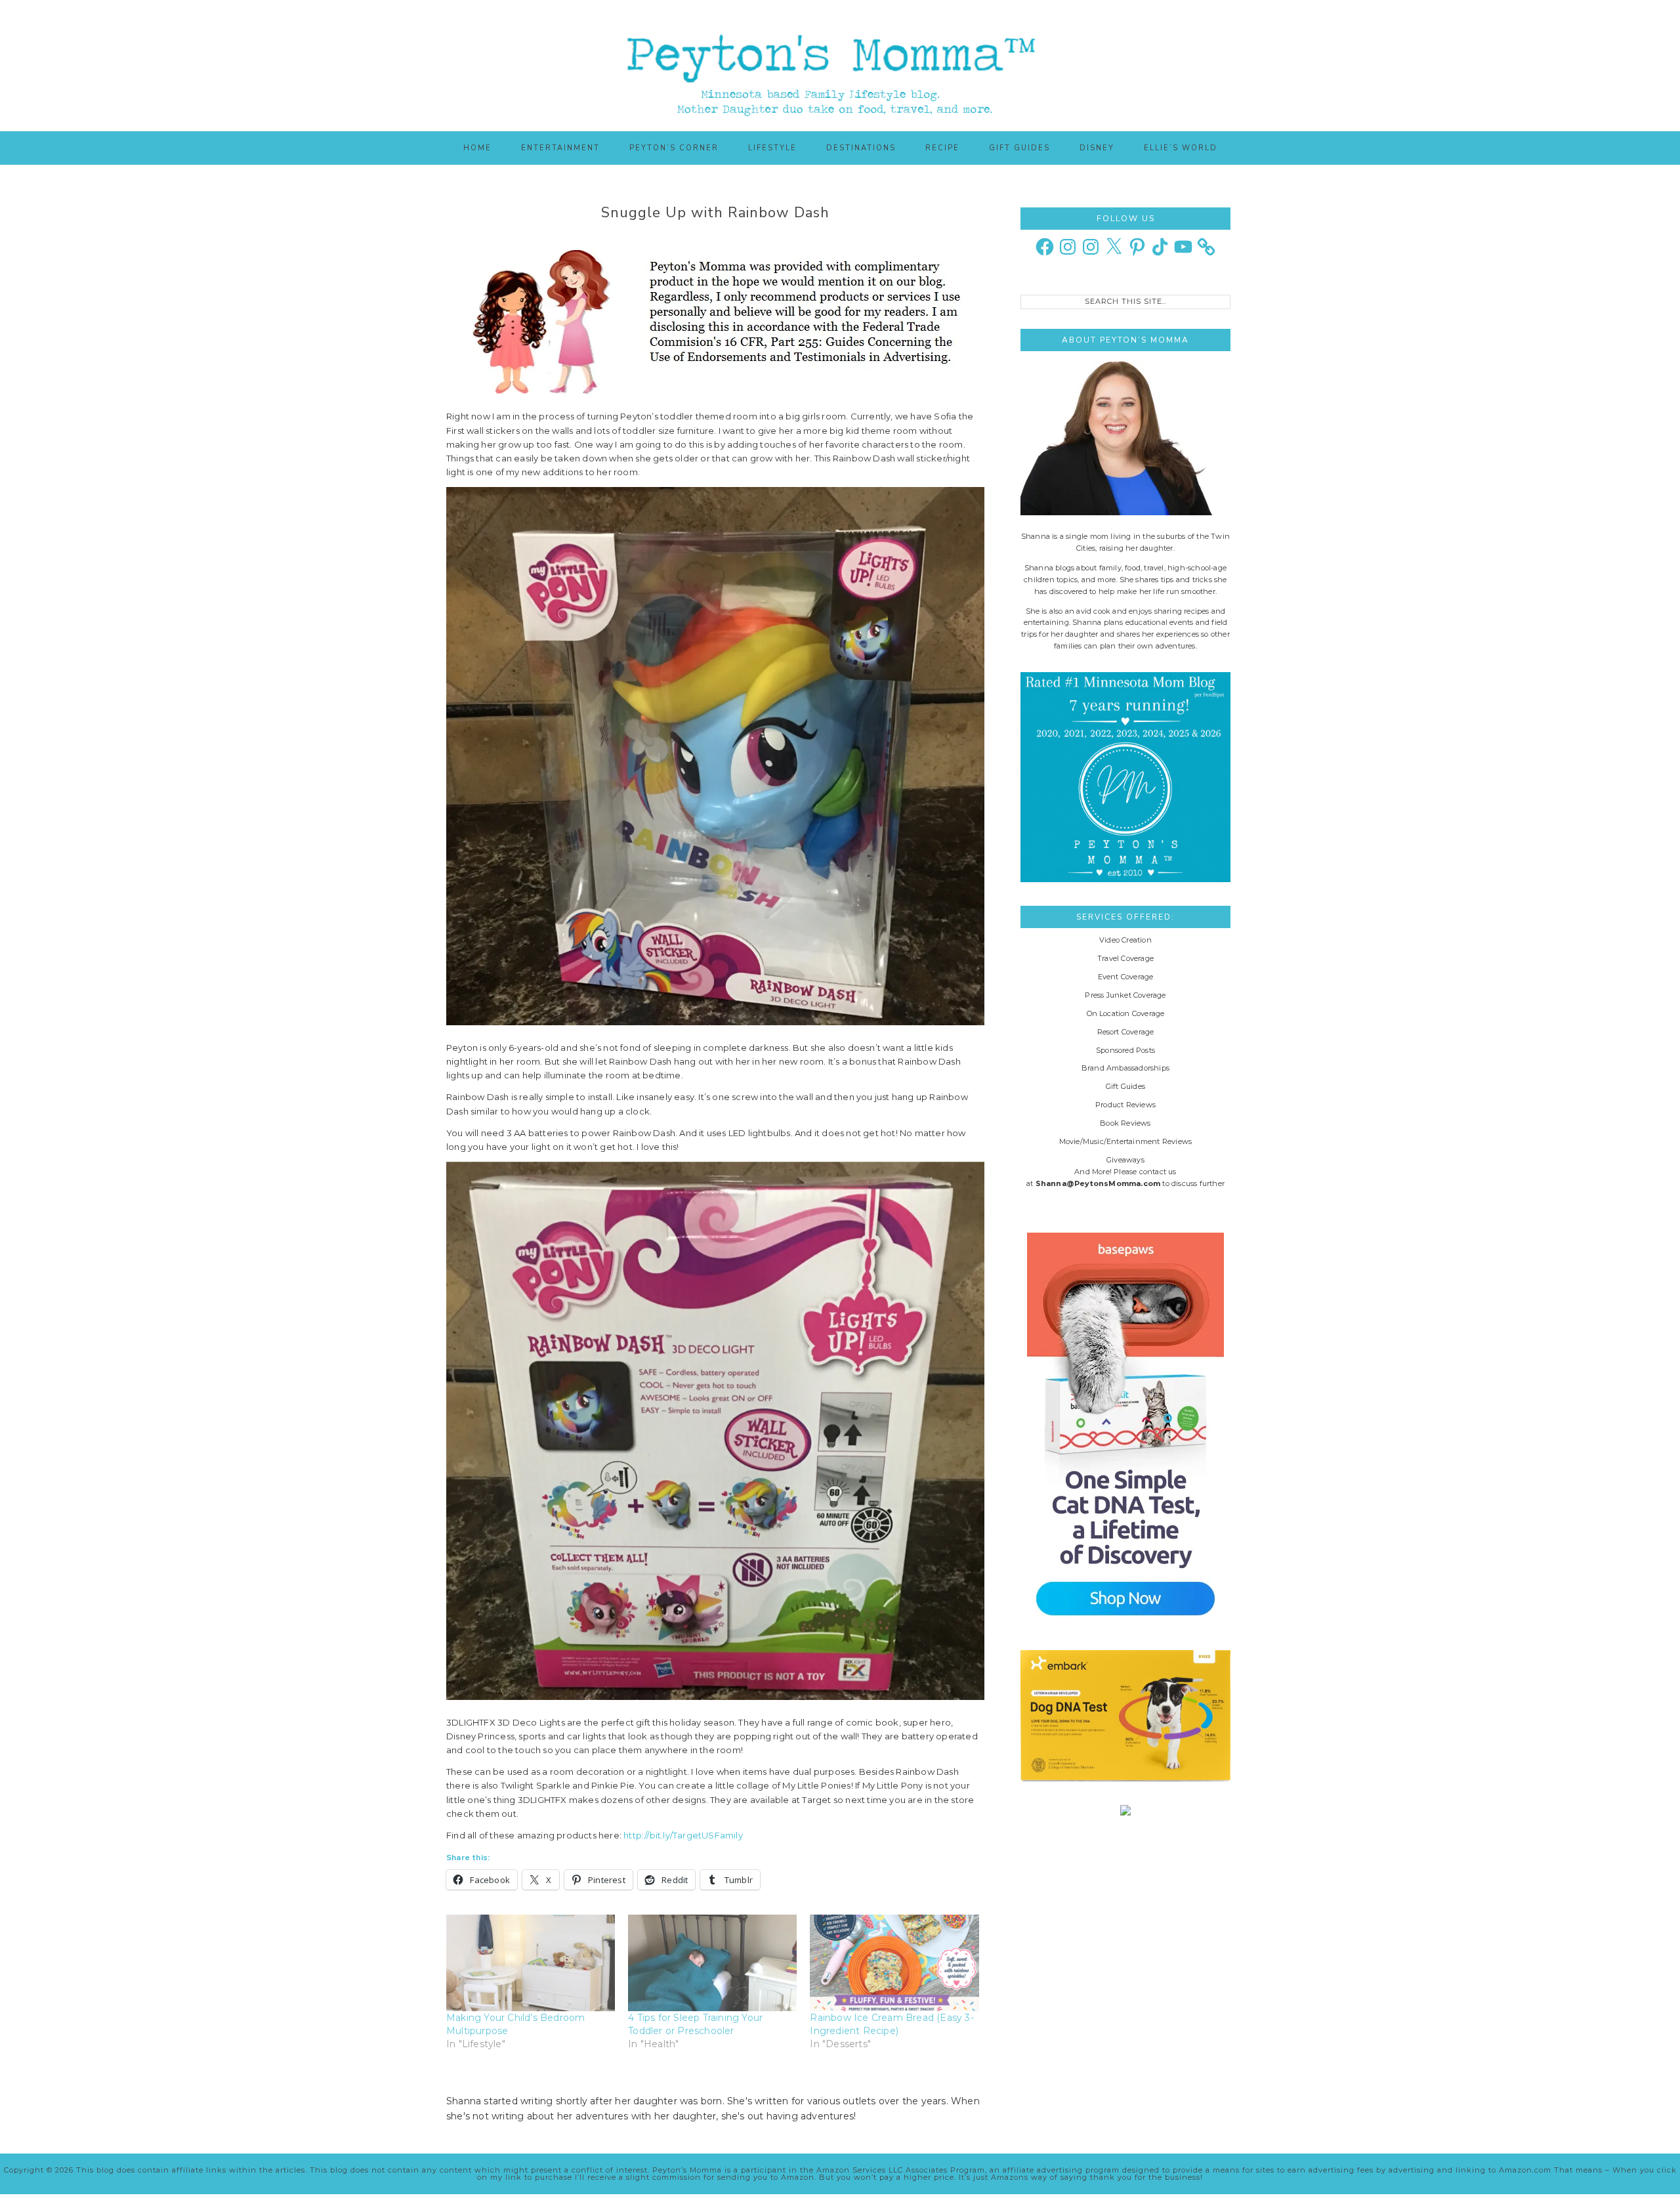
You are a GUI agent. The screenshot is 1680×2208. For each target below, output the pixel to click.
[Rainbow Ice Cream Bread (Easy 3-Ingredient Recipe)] (894, 1963)
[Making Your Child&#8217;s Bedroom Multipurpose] (531, 1963)
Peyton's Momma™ (840, 66)
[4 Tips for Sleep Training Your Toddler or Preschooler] (712, 1963)
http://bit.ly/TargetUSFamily (683, 1835)
